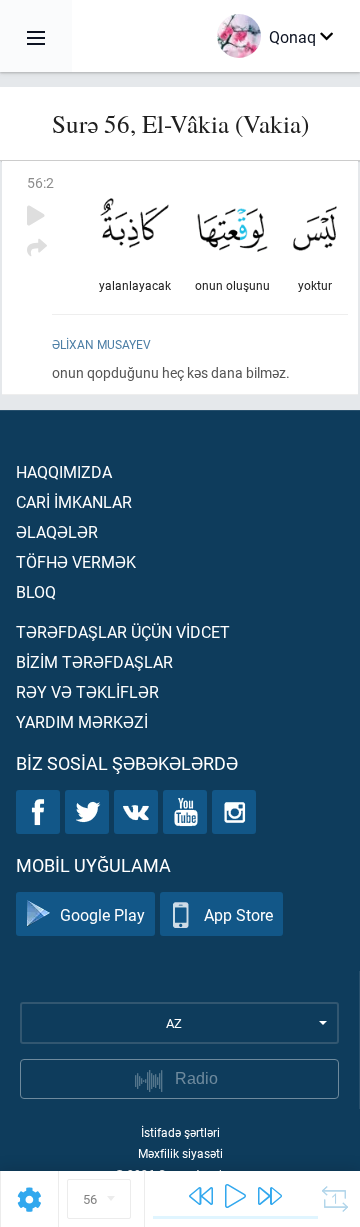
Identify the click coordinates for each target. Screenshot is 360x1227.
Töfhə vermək (76, 561)
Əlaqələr (57, 531)
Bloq (36, 591)
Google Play (102, 914)
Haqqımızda (64, 471)
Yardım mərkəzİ (82, 721)
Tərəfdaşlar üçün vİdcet (123, 631)
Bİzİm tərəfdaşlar (94, 661)
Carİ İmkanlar (74, 501)
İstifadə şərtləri (180, 1132)
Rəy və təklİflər (87, 691)
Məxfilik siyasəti (180, 1153)
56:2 (40, 182)
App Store (238, 914)
